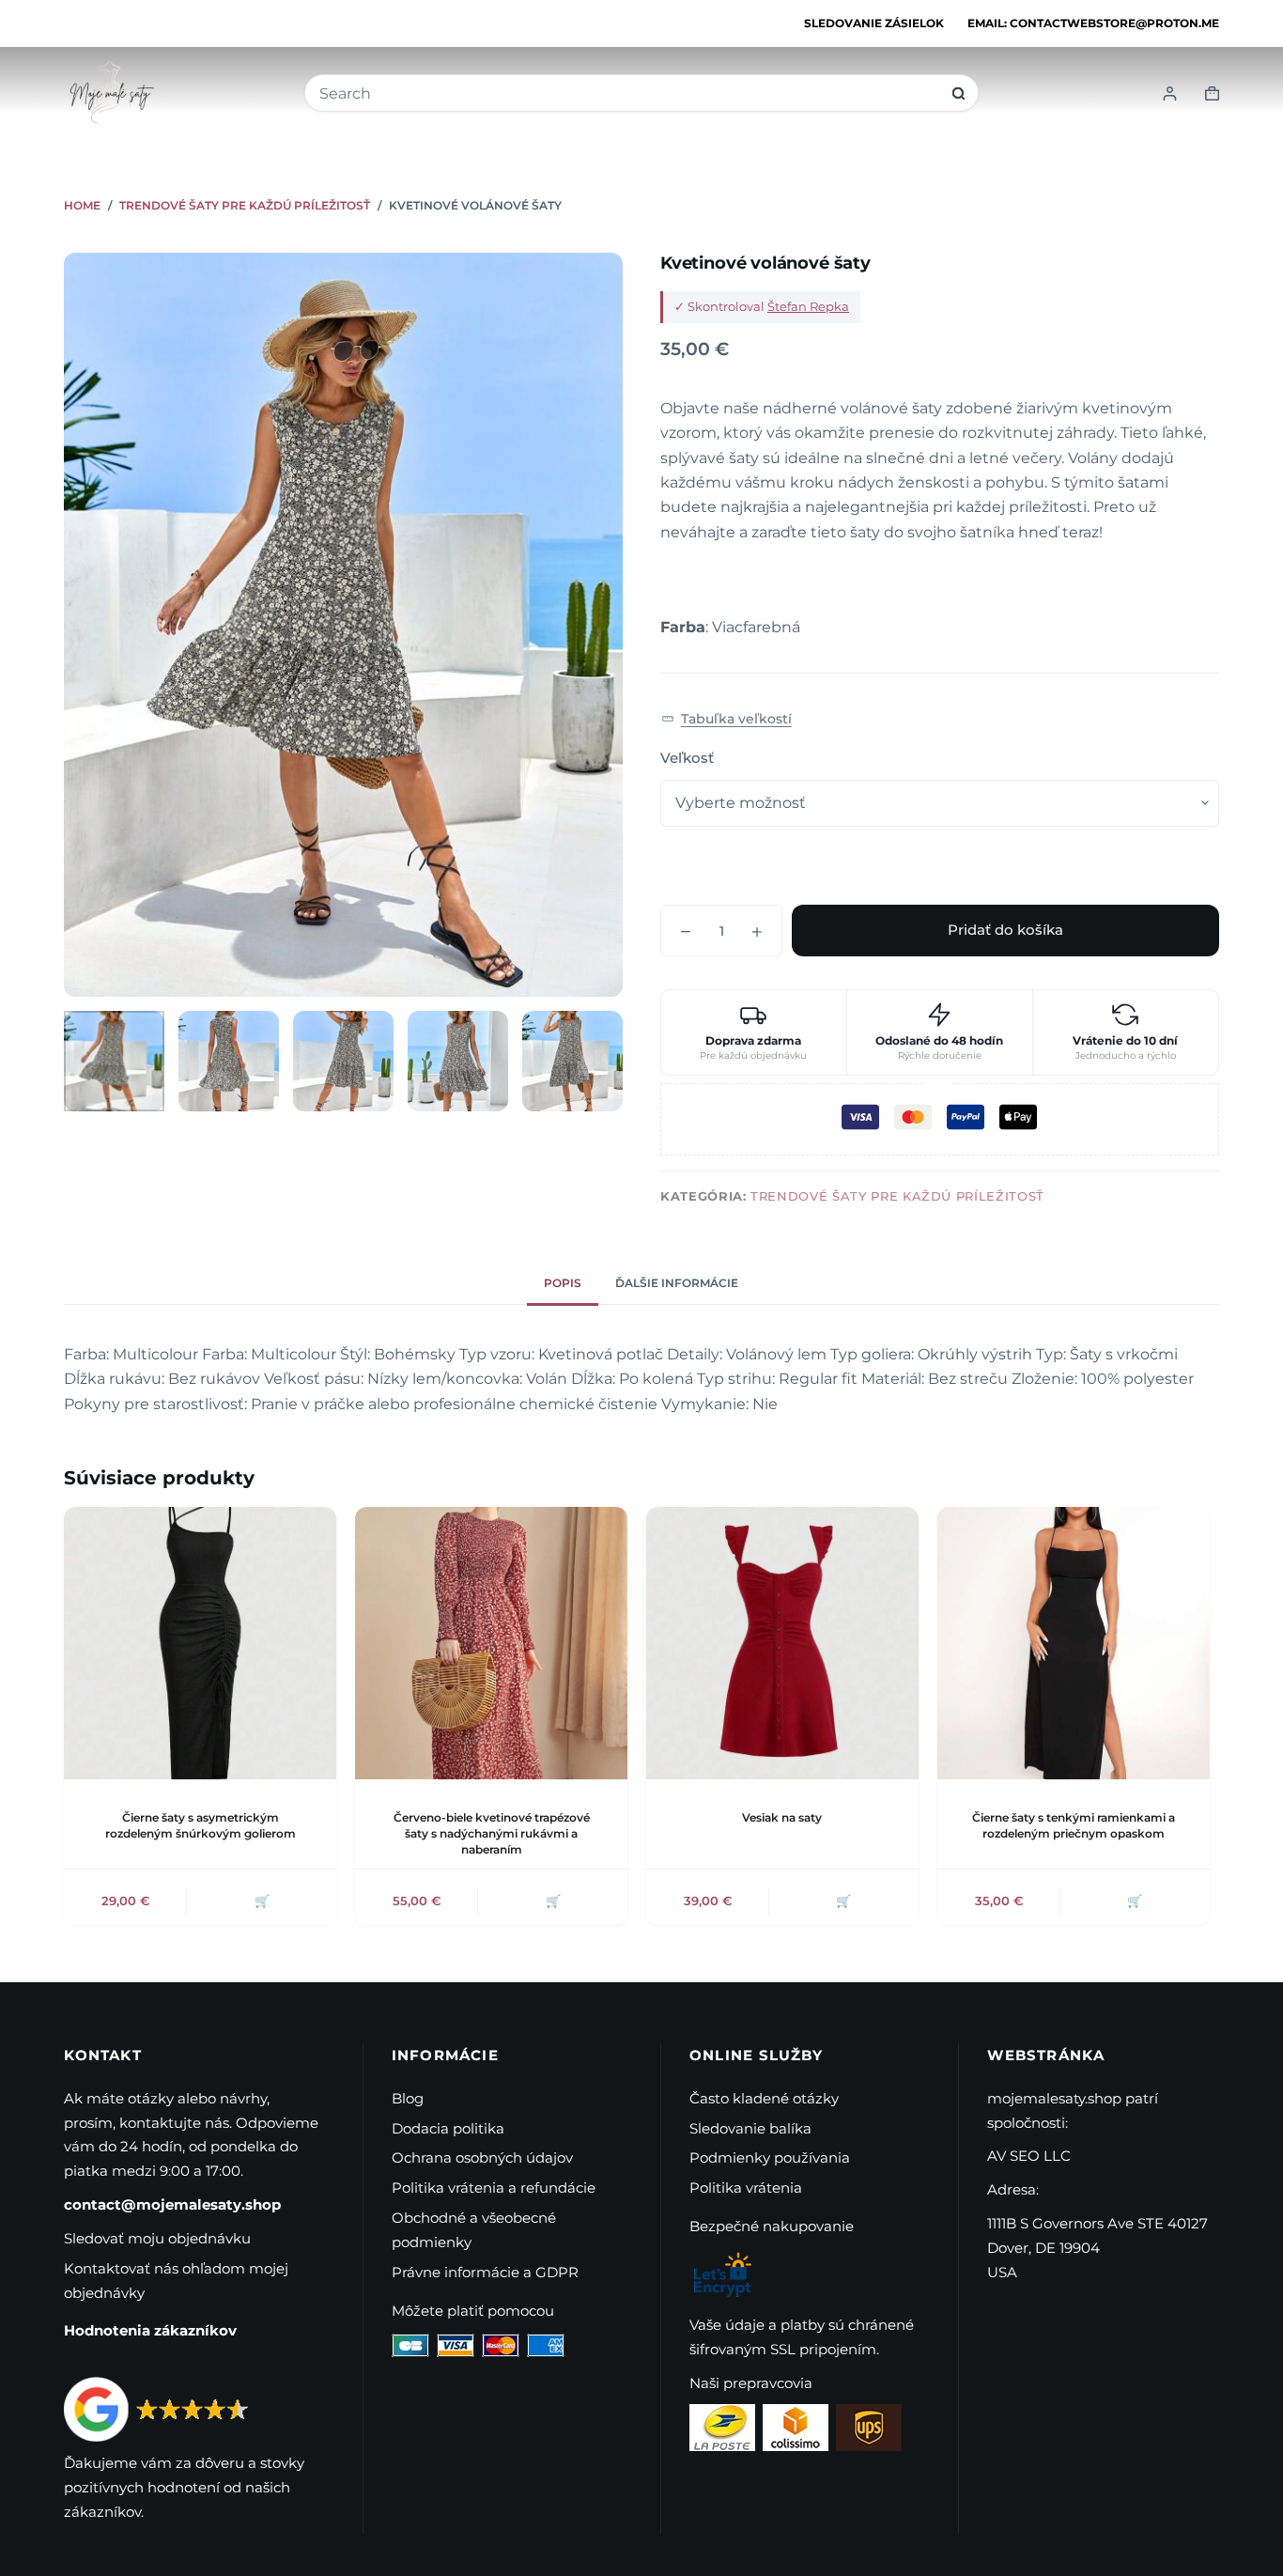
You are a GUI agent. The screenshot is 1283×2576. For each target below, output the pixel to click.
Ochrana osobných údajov (482, 2157)
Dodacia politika (448, 2128)
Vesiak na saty (782, 1817)
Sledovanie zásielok (874, 23)
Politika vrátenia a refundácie (494, 2188)
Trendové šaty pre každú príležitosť (897, 1196)
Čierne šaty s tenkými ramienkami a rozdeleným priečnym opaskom (1074, 1825)
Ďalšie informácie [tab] (677, 1283)
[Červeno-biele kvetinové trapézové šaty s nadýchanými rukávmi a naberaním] (491, 1643)
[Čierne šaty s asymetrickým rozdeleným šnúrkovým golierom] (200, 1643)
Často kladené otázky (764, 2098)
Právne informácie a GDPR (485, 2272)
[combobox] (629, 93)
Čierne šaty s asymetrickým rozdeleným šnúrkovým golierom (201, 1825)
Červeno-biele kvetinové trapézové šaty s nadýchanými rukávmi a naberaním (492, 1833)
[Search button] (958, 93)
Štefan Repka (808, 306)
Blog (408, 2098)
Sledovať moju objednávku (157, 2238)
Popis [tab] (563, 1283)
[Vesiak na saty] (782, 1643)
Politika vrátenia (746, 2188)
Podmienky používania (770, 2157)
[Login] (1170, 93)
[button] (727, 719)
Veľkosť (687, 758)
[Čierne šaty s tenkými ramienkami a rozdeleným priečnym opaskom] (1074, 1643)
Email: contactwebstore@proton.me (1093, 23)
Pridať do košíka (1005, 930)
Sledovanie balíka (750, 2128)
